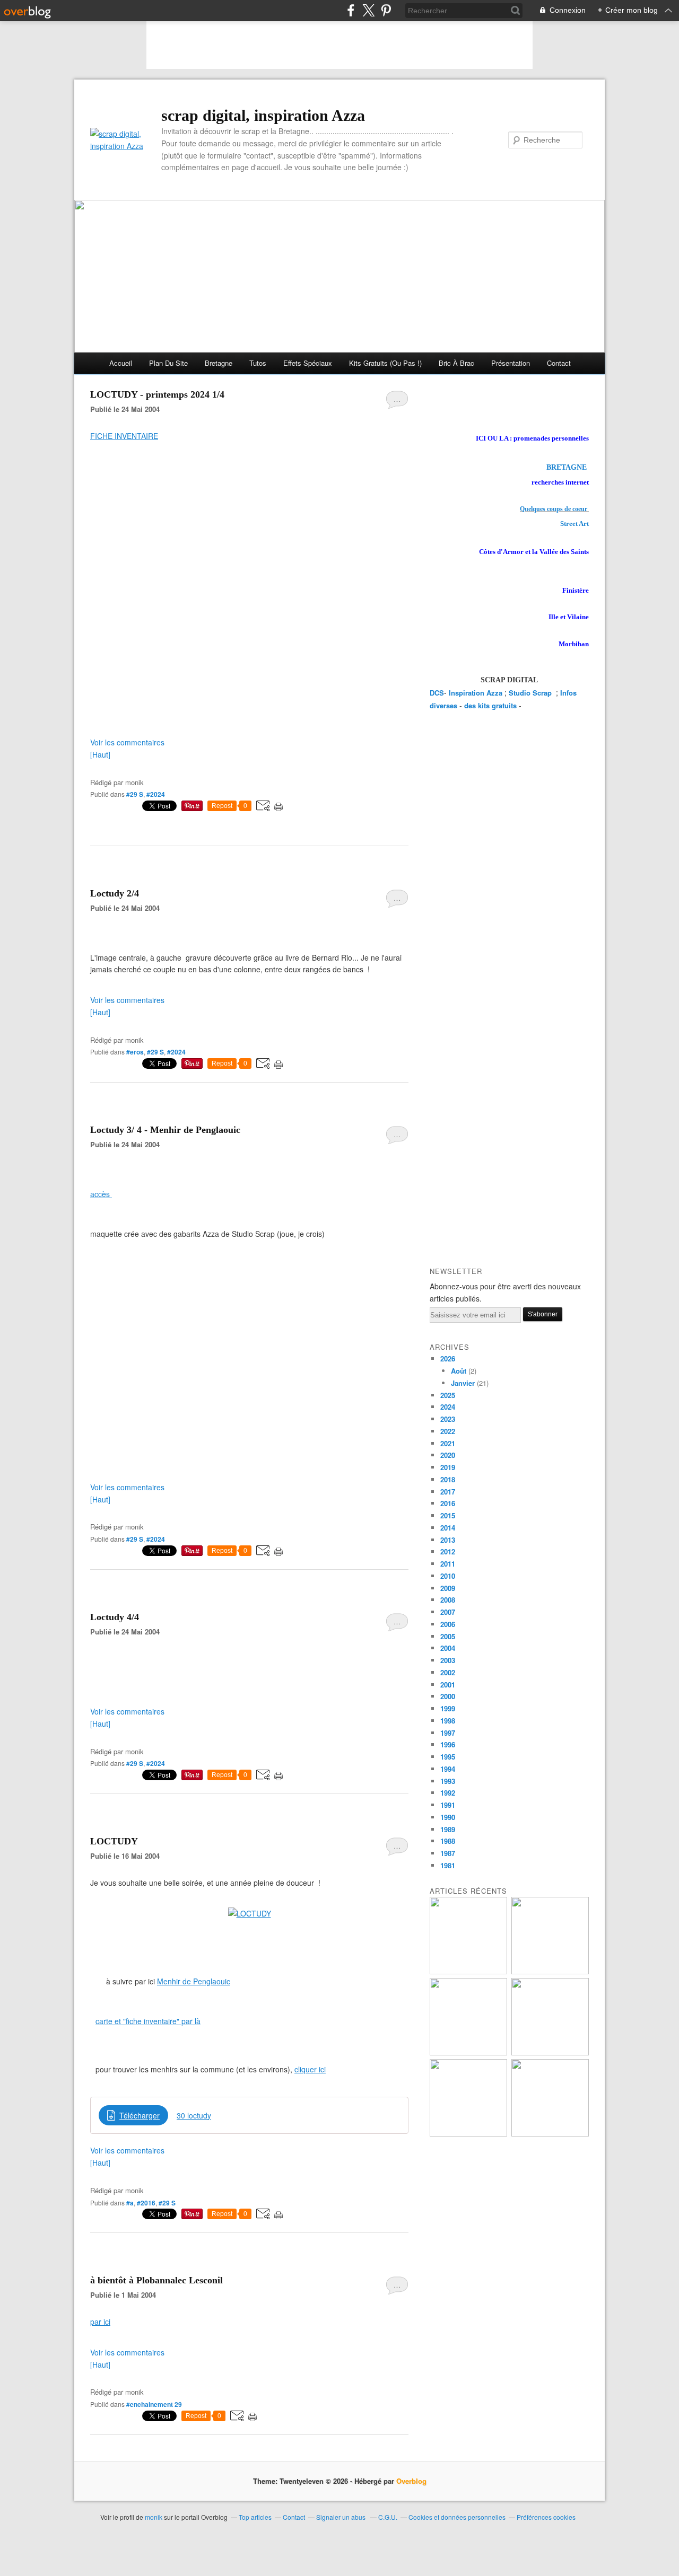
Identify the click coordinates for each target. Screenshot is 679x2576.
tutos (258, 363)
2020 (448, 1455)
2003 (448, 1660)
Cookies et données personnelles (457, 2517)
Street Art (574, 524)
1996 (448, 1744)
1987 (448, 1853)
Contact (559, 363)
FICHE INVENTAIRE (124, 436)
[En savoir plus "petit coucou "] (468, 1971)
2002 (448, 1672)
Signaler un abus (342, 2517)
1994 (448, 1769)
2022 (448, 1431)
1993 (448, 1781)
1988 (448, 1841)
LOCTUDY (114, 1841)
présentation (511, 363)
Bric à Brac (456, 363)
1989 (448, 1829)
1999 (448, 1708)
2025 (448, 1395)
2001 (448, 1685)
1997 (448, 1733)
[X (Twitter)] (368, 10)
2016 (448, 1503)
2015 (448, 1515)
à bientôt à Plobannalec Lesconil (156, 2280)
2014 (448, 1528)
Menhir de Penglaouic (194, 1981)
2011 (448, 1564)
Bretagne (219, 363)
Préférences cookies (546, 2517)
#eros (135, 1052)
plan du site (168, 363)
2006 (448, 1624)
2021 (448, 1443)
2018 (448, 1479)
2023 (448, 1419)
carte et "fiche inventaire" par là (148, 2021)
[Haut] (100, 754)
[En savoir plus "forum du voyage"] (550, 2052)
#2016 (146, 2203)
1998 (448, 1721)
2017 (448, 1492)
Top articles (255, 2517)
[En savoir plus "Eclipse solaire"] (550, 2134)
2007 (448, 1612)
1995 (448, 1757)
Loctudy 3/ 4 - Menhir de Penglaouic (165, 1130)
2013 (448, 1540)
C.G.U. (388, 2517)
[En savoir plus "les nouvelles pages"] (468, 2052)
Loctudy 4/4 (115, 1617)
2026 (448, 1359)
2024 (448, 1407)
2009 (448, 1588)
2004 (448, 1648)
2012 (448, 1551)
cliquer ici (310, 2069)
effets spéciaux (308, 363)
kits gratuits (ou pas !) (385, 363)
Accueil (121, 363)
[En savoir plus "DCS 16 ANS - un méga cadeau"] (550, 1971)
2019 (448, 1467)
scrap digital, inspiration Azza (263, 115)
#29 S (135, 794)
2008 (448, 1600)
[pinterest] (386, 10)
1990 (448, 1817)
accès (101, 1194)
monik (154, 2517)
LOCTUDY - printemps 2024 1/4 (157, 394)
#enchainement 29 (154, 2404)
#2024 (156, 794)
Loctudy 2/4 (115, 893)
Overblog (411, 2481)
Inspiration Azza (476, 693)
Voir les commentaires (127, 742)
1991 (448, 1805)
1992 (448, 1793)
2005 (448, 1636)
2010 (448, 1576)
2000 (448, 1696)
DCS (437, 693)
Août (459, 1371)
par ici (100, 2322)
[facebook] (351, 10)
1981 (448, 1865)
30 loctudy (194, 2115)
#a (130, 2203)
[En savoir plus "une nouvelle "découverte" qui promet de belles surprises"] (468, 2134)
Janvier (463, 1383)
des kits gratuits (490, 705)
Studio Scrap (531, 693)
